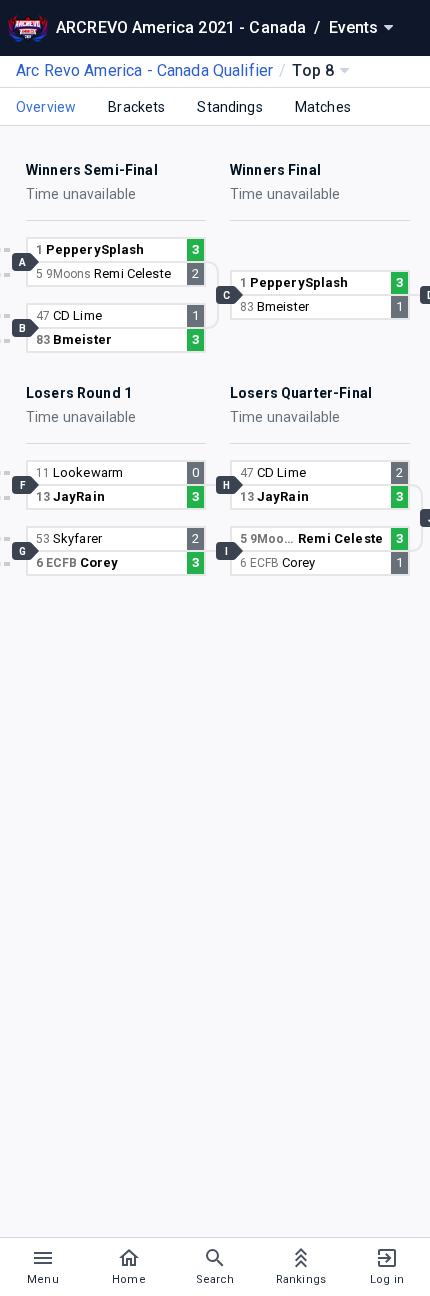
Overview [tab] (46, 107)
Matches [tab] (323, 107)
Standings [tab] (229, 107)
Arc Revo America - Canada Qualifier (144, 70)
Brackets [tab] (136, 107)
